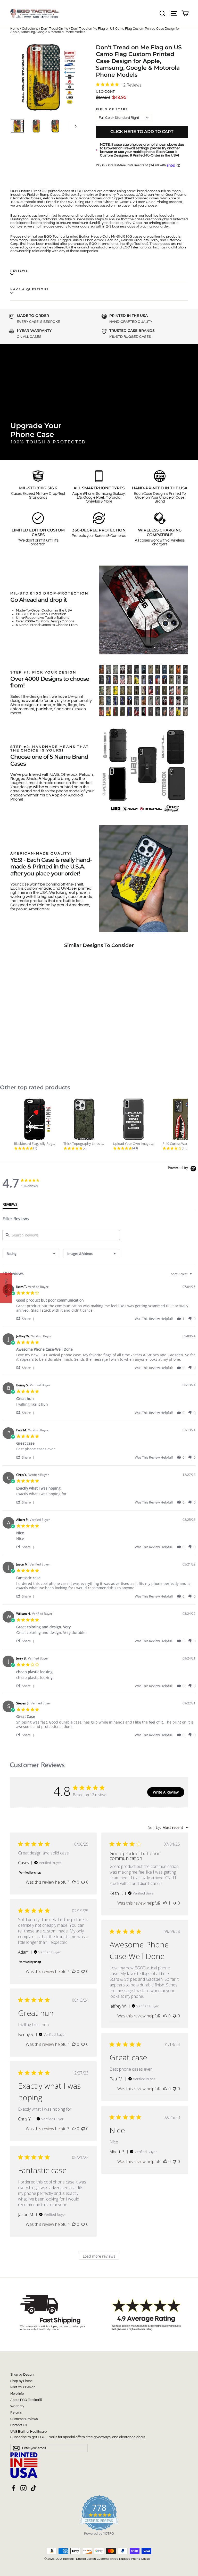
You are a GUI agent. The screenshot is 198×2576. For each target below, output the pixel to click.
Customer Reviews (24, 2419)
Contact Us (19, 2425)
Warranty (17, 2406)
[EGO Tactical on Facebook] (13, 2488)
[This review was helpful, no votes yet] (74, 1882)
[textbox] (194, 1276)
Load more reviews (99, 2256)
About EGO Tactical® (26, 2400)
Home (15, 29)
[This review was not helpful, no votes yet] (83, 1882)
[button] (26, 1318)
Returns (16, 2413)
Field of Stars (112, 109)
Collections (30, 29)
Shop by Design (22, 2375)
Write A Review (166, 1792)
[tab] (10, 1205)
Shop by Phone (21, 2381)
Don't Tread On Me (55, 29)
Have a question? (30, 289)
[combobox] (31, 1254)
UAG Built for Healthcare (28, 2432)
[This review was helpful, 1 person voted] (165, 1903)
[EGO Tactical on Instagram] (23, 2488)
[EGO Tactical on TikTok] (34, 2488)
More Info (17, 2394)
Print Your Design (23, 2387)
